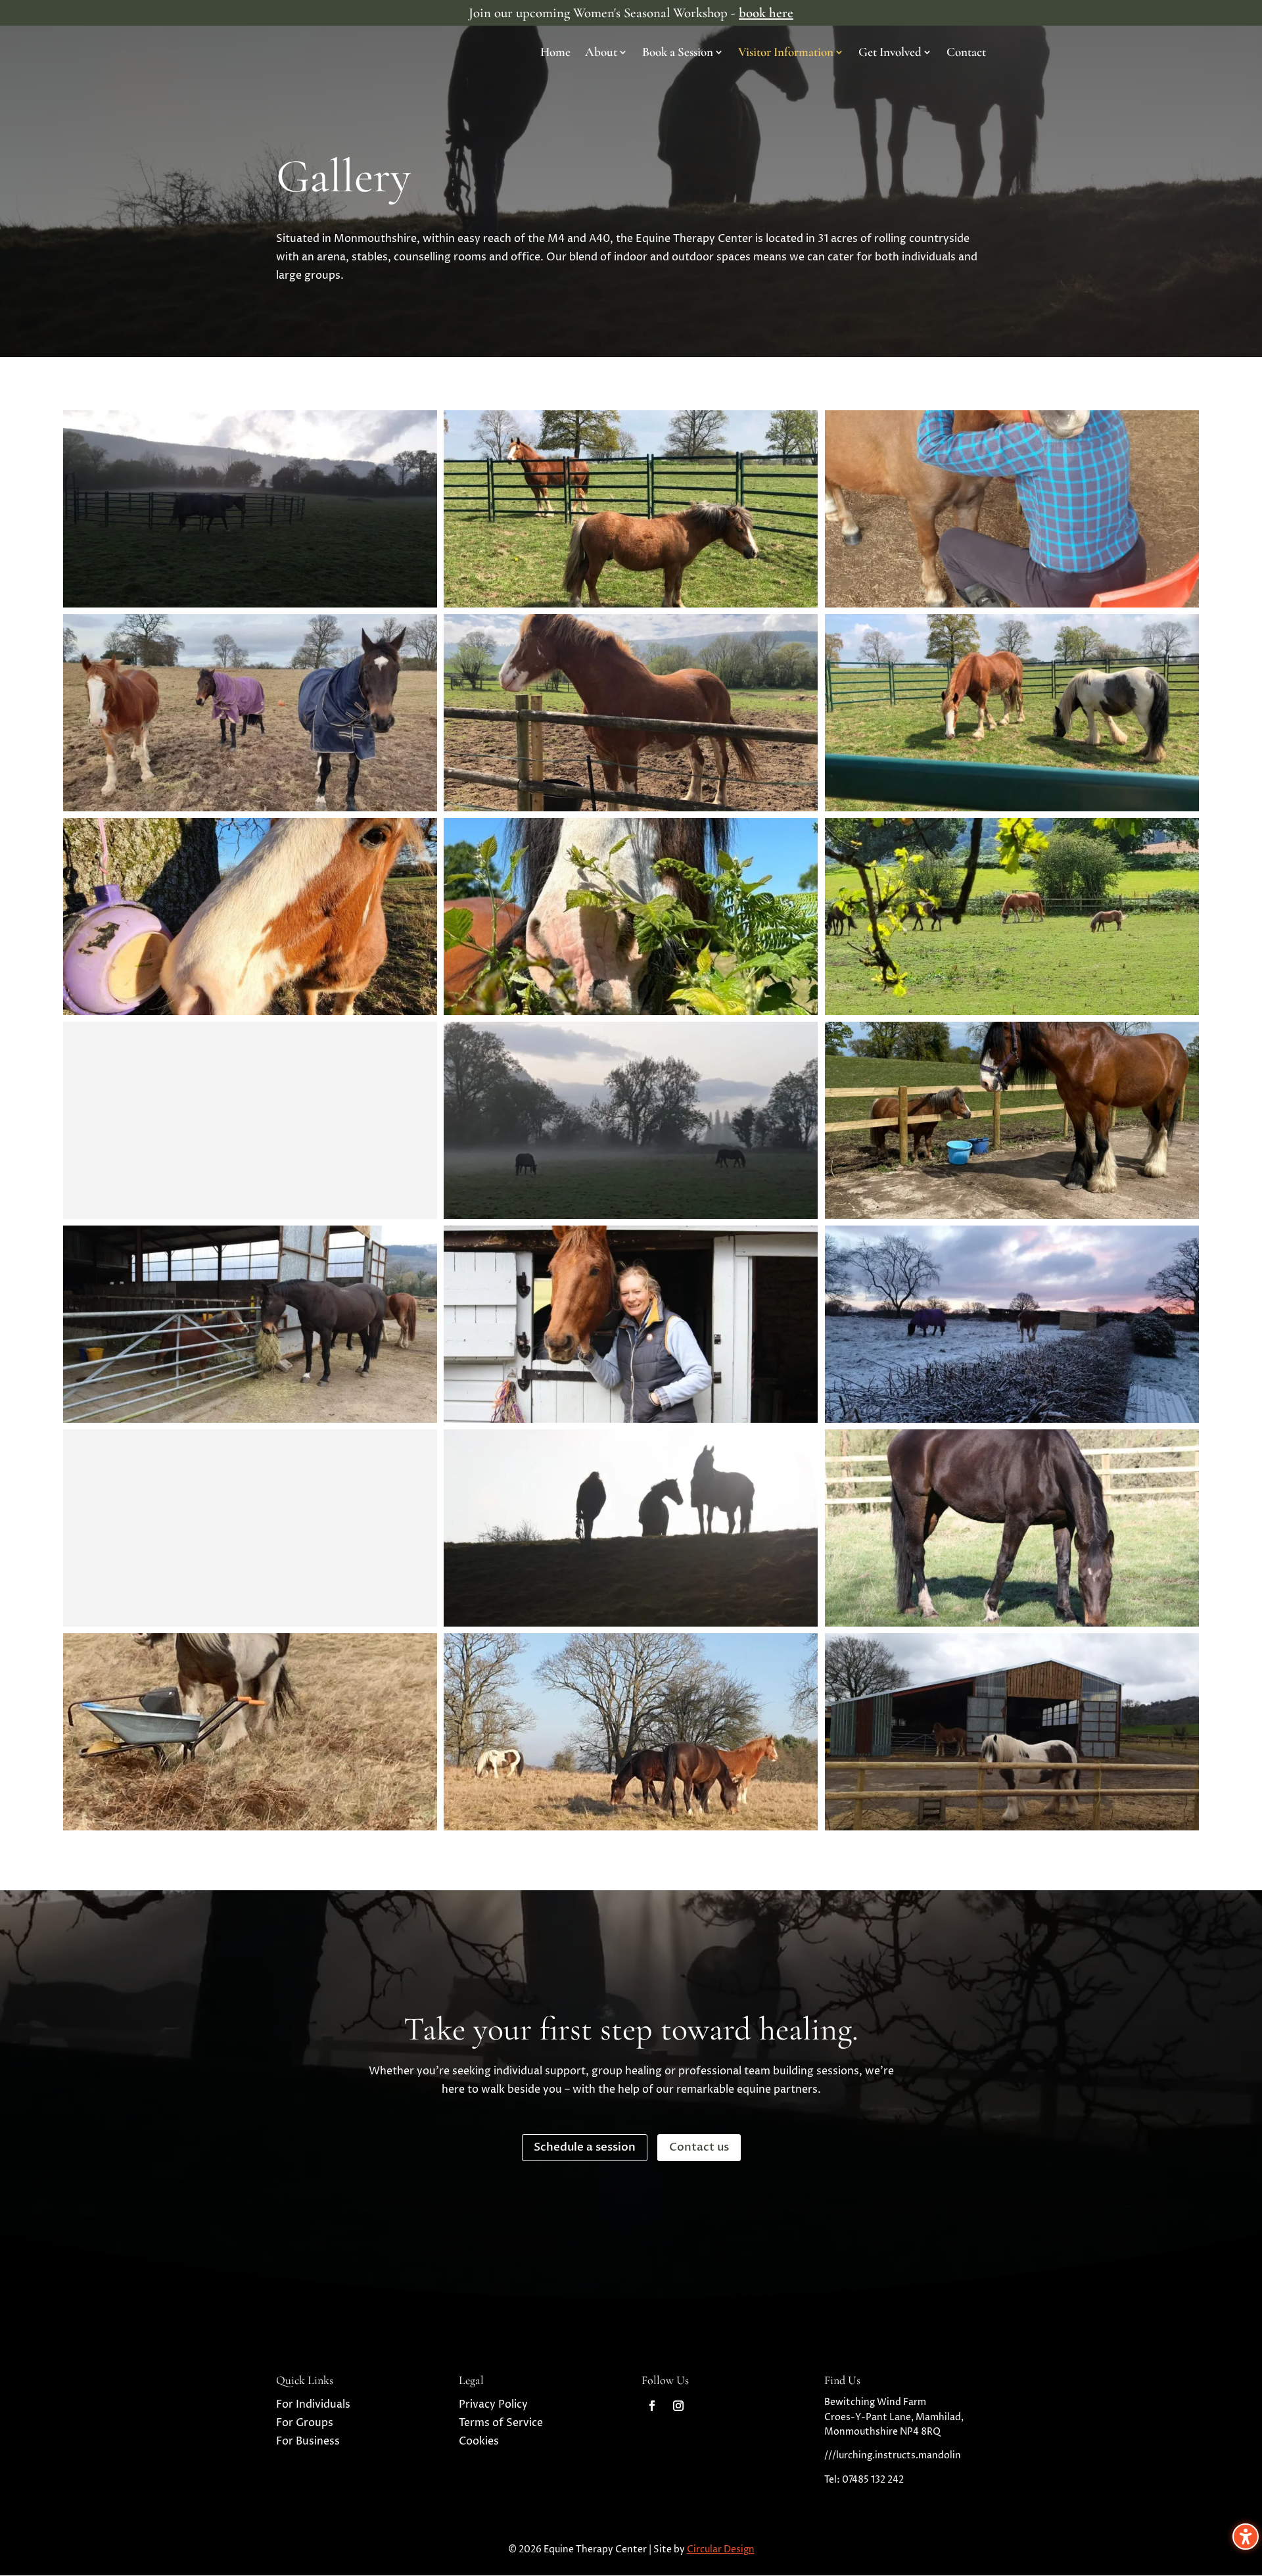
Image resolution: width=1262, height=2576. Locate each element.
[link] (652, 2406)
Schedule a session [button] (585, 2147)
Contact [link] (966, 53)
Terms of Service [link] (501, 2423)
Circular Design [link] (721, 2549)
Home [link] (555, 53)
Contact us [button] (699, 2147)
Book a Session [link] (678, 53)
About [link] (601, 53)
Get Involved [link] (890, 53)
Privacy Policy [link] (493, 2404)
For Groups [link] (305, 2423)
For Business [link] (308, 2441)
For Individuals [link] (313, 2404)
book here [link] (766, 13)
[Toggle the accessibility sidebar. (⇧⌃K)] (1246, 2537)
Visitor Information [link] (786, 53)
